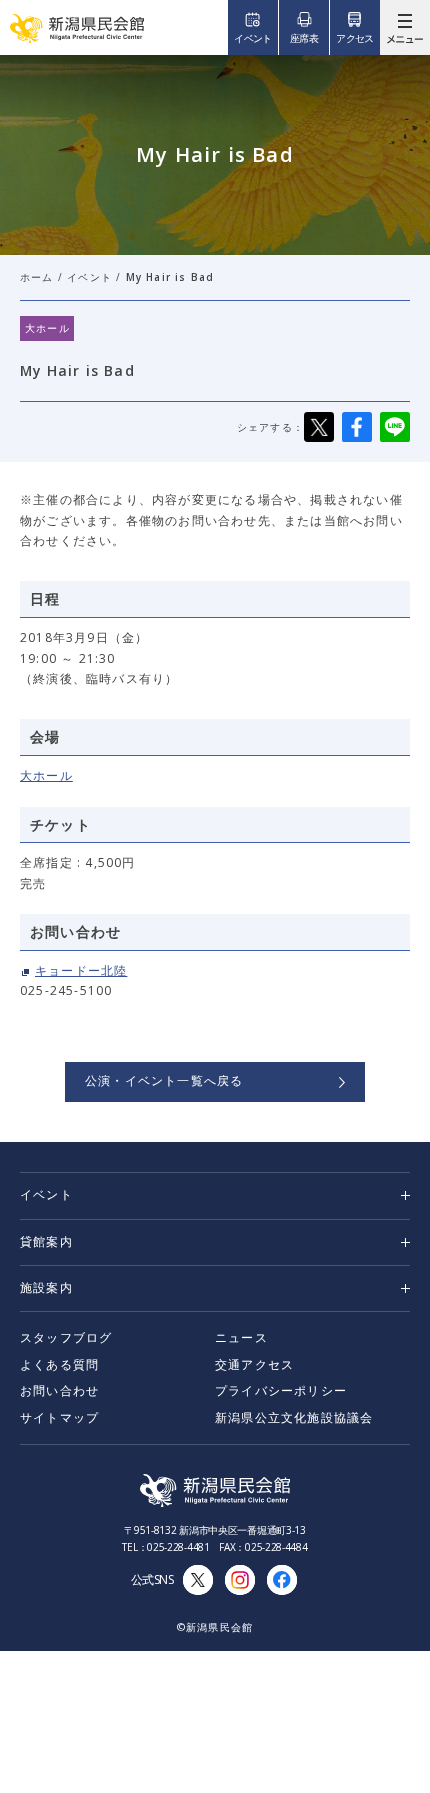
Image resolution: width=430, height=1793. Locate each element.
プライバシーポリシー (281, 1390)
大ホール (46, 775)
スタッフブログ (66, 1337)
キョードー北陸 (81, 970)
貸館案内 (46, 1241)
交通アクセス (254, 1364)
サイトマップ (59, 1417)
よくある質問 (59, 1364)
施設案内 (46, 1287)
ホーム (37, 277)
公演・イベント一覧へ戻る (164, 1080)
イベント (89, 277)
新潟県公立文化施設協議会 (294, 1417)
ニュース (241, 1337)
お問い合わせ (59, 1390)
